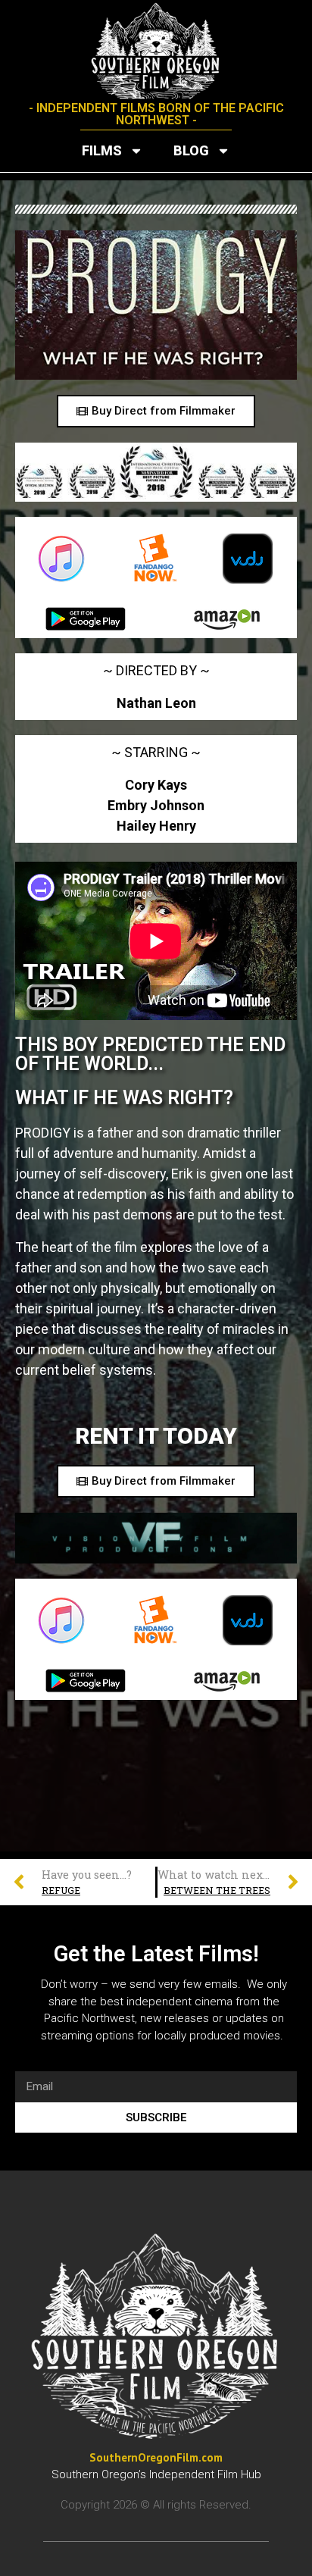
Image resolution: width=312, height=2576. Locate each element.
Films (102, 150)
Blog (191, 150)
